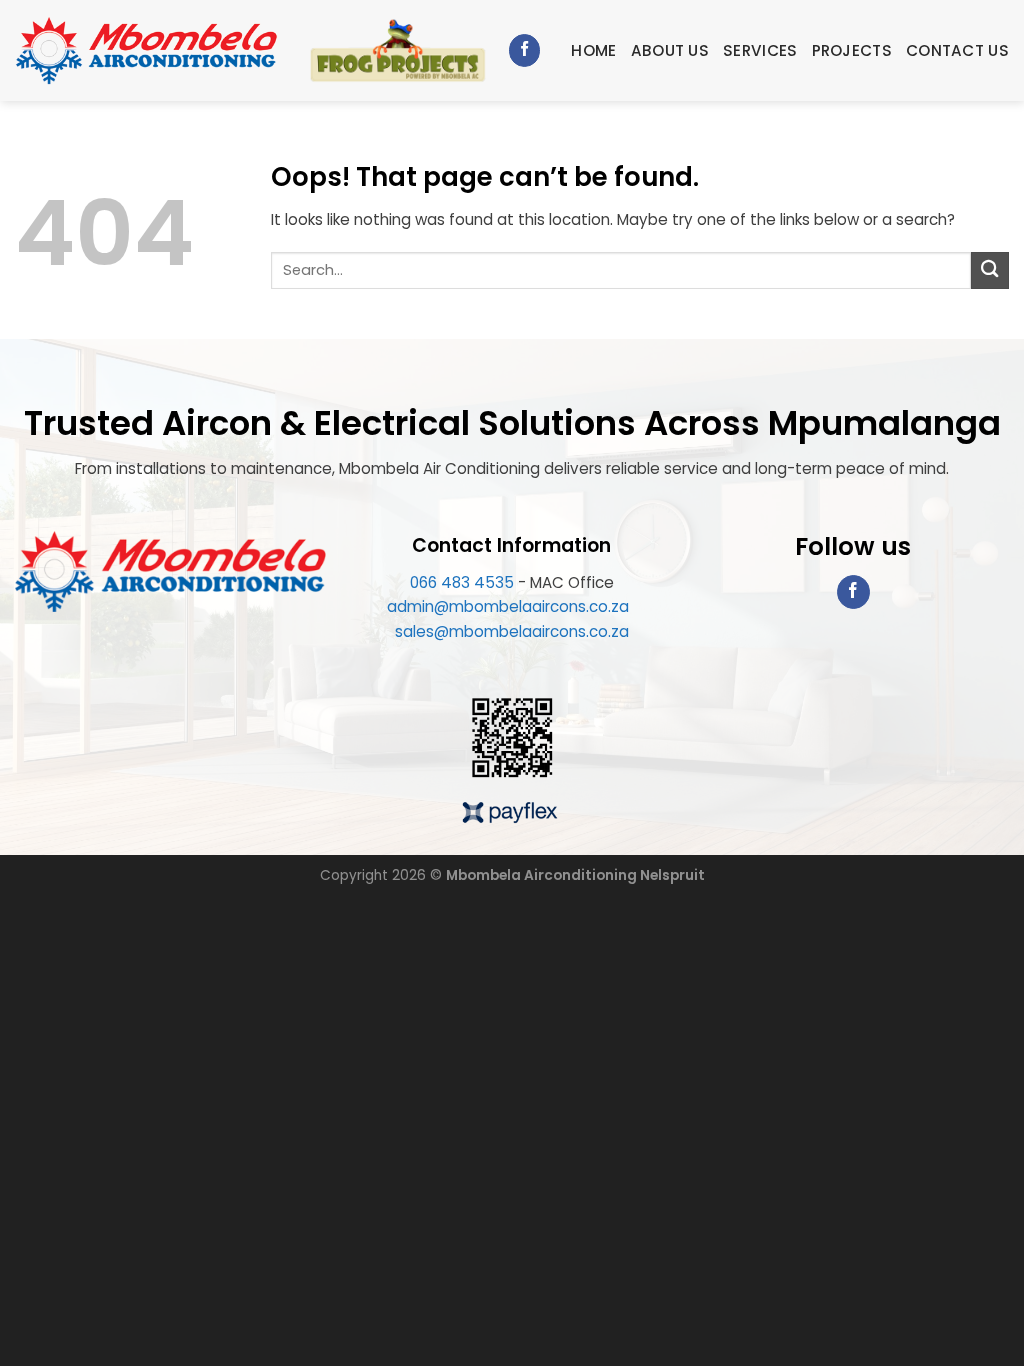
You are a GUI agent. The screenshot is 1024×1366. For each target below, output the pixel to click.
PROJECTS (852, 50)
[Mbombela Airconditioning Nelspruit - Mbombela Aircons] (146, 51)
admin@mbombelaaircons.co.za (510, 606)
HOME (593, 50)
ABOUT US (670, 50)
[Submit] (990, 270)
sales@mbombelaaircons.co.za (512, 631)
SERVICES (760, 50)
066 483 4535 (462, 582)
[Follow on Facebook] (524, 50)
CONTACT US (957, 50)
